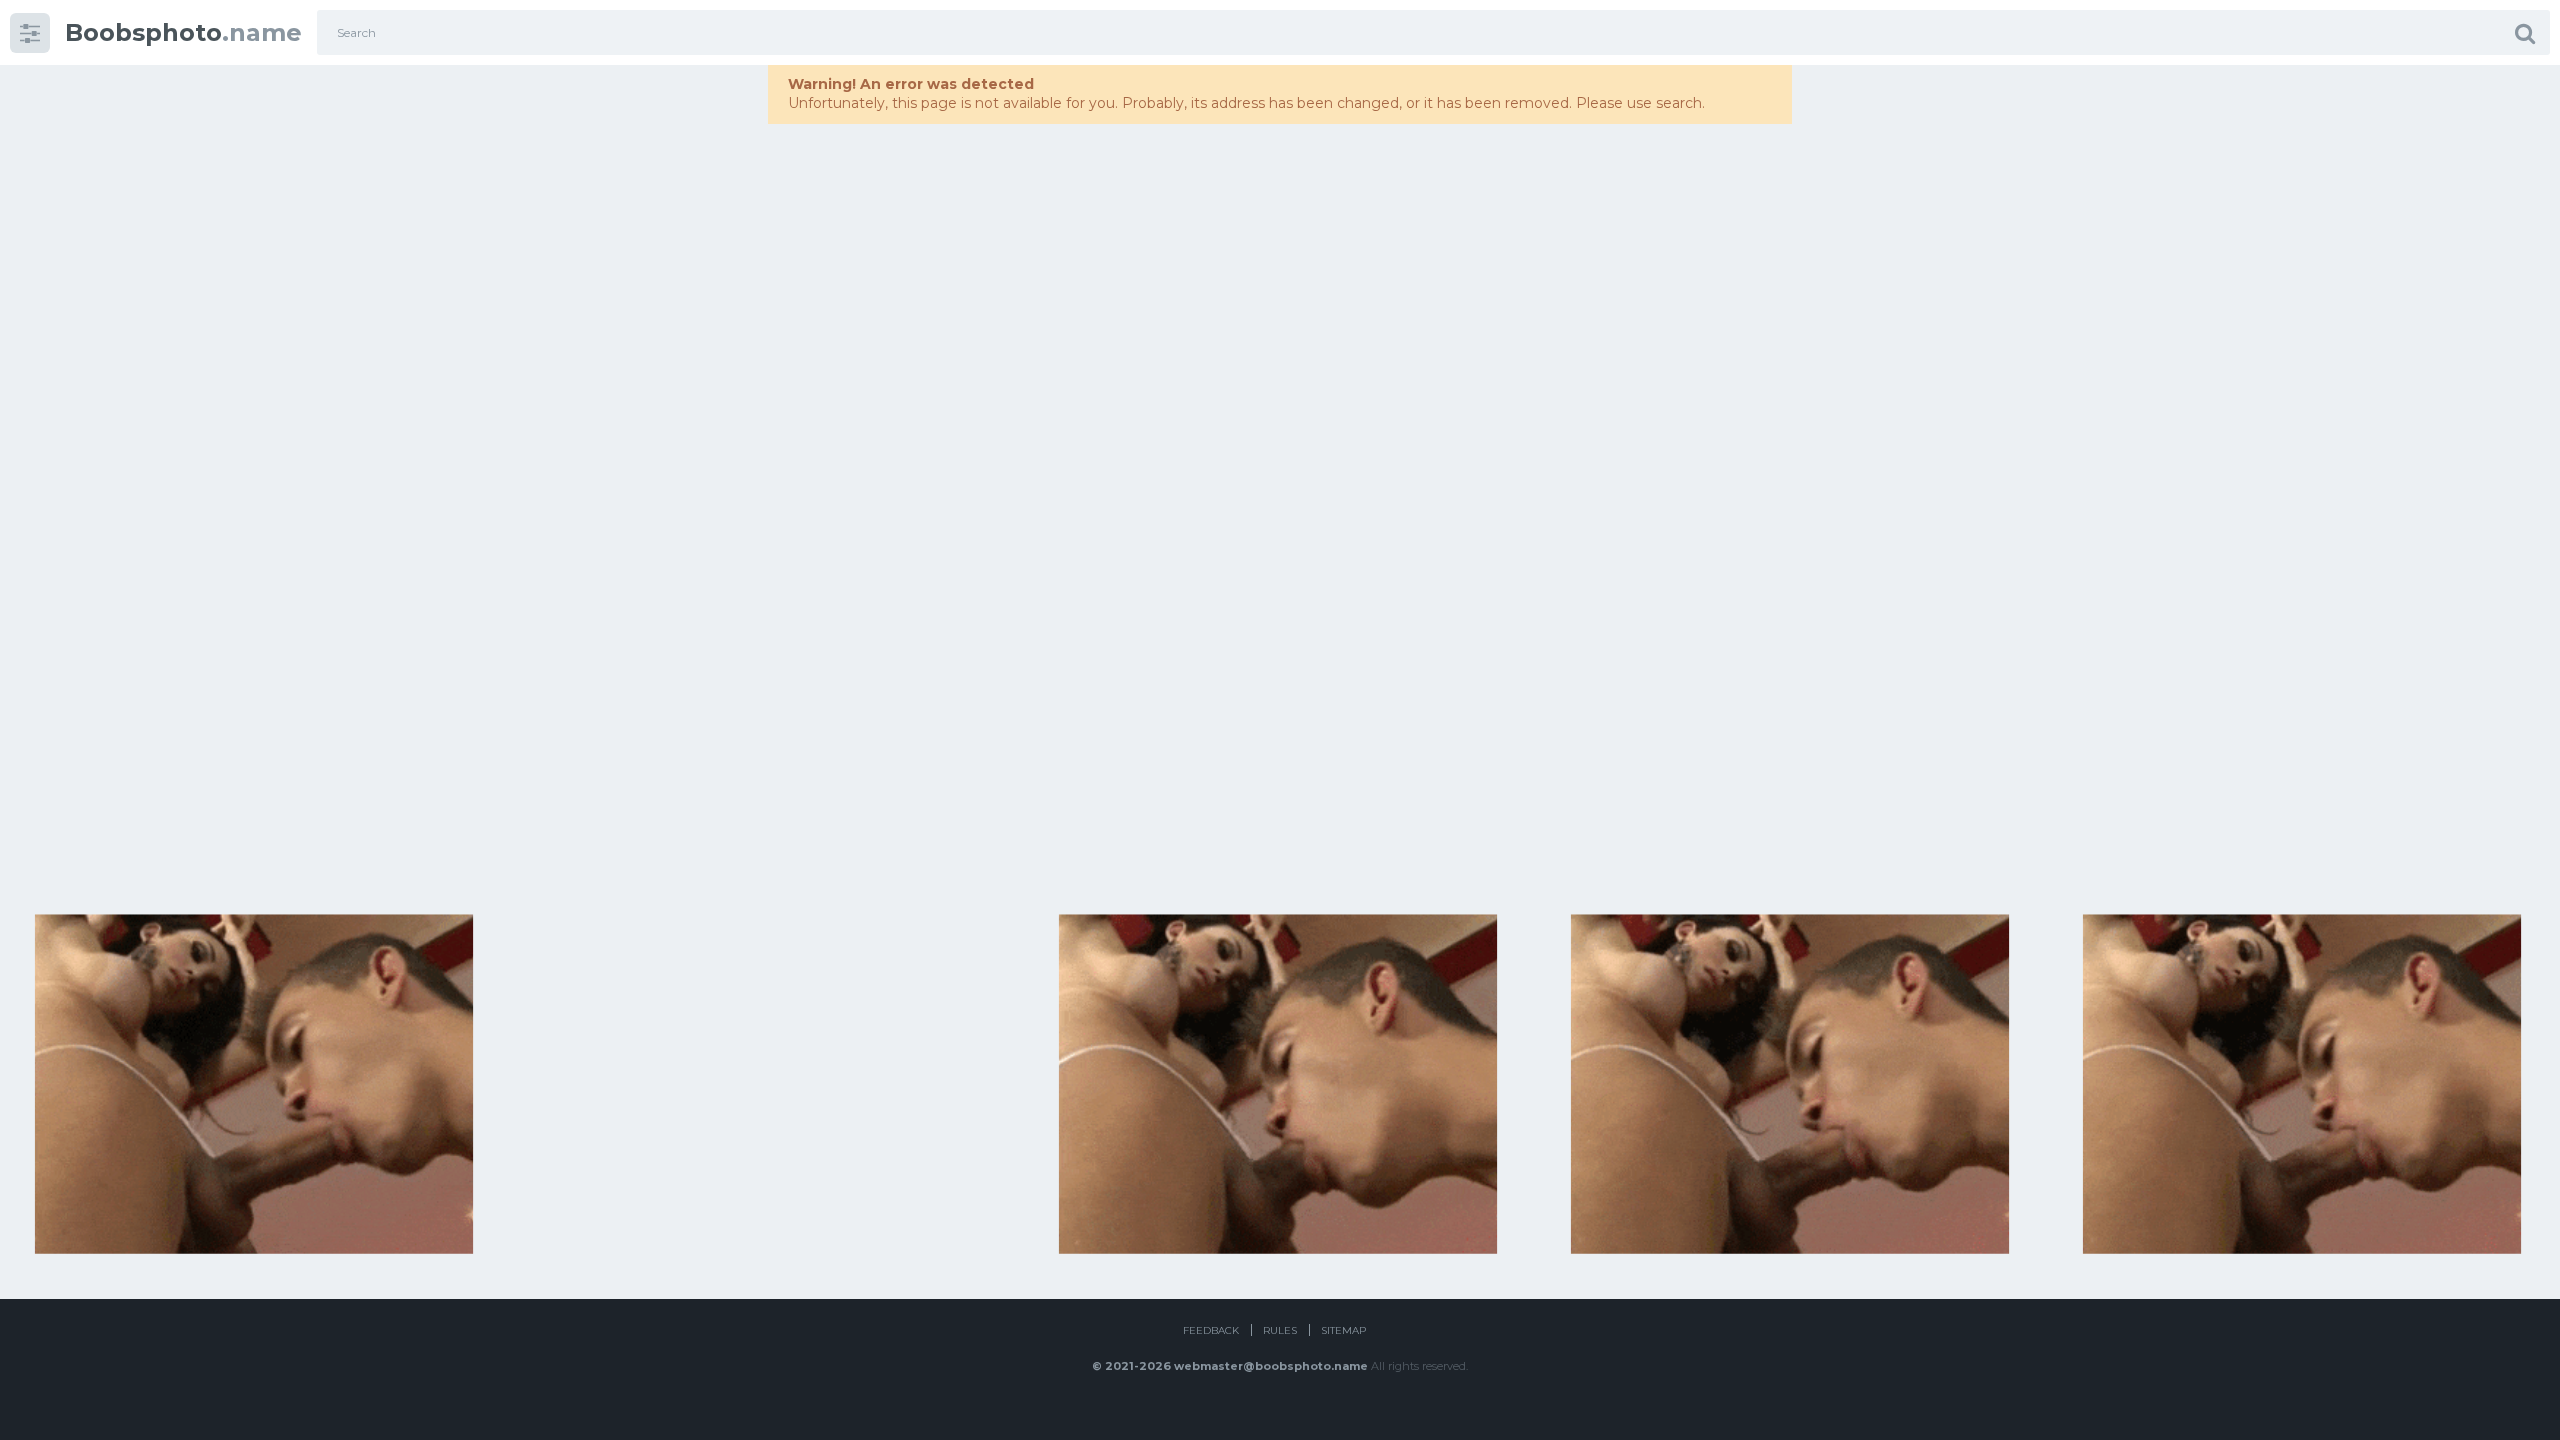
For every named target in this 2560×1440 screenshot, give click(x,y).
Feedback (1211, 1330)
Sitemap (1343, 1330)
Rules (1280, 1330)
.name (183, 32)
